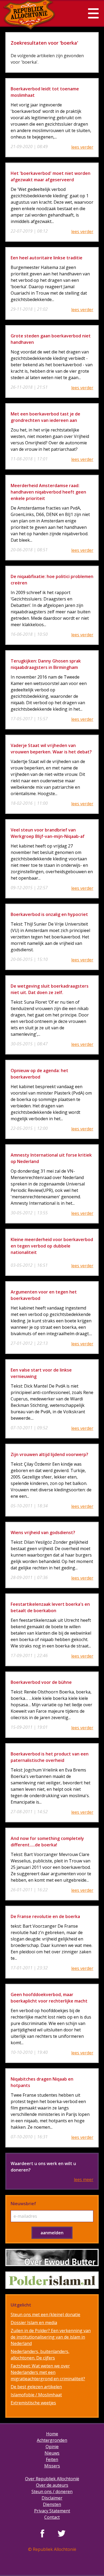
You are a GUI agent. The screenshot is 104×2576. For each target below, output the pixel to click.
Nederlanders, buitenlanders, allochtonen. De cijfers (40, 2355)
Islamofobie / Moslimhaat (36, 2395)
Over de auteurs (52, 2485)
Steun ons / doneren (52, 2492)
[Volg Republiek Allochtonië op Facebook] (42, 2533)
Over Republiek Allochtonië (52, 2479)
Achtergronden (52, 2440)
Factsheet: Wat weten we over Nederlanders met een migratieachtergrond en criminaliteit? (48, 2372)
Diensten (52, 2504)
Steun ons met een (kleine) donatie (45, 2315)
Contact (52, 2517)
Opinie (52, 2447)
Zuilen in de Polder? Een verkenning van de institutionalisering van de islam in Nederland (51, 2337)
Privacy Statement (52, 2511)
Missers (52, 2466)
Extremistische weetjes (33, 2403)
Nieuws (52, 2453)
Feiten (52, 2459)
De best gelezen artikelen (36, 2387)
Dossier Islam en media (34, 2323)
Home (52, 2434)
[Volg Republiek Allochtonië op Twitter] (62, 2533)
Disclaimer (52, 2498)
